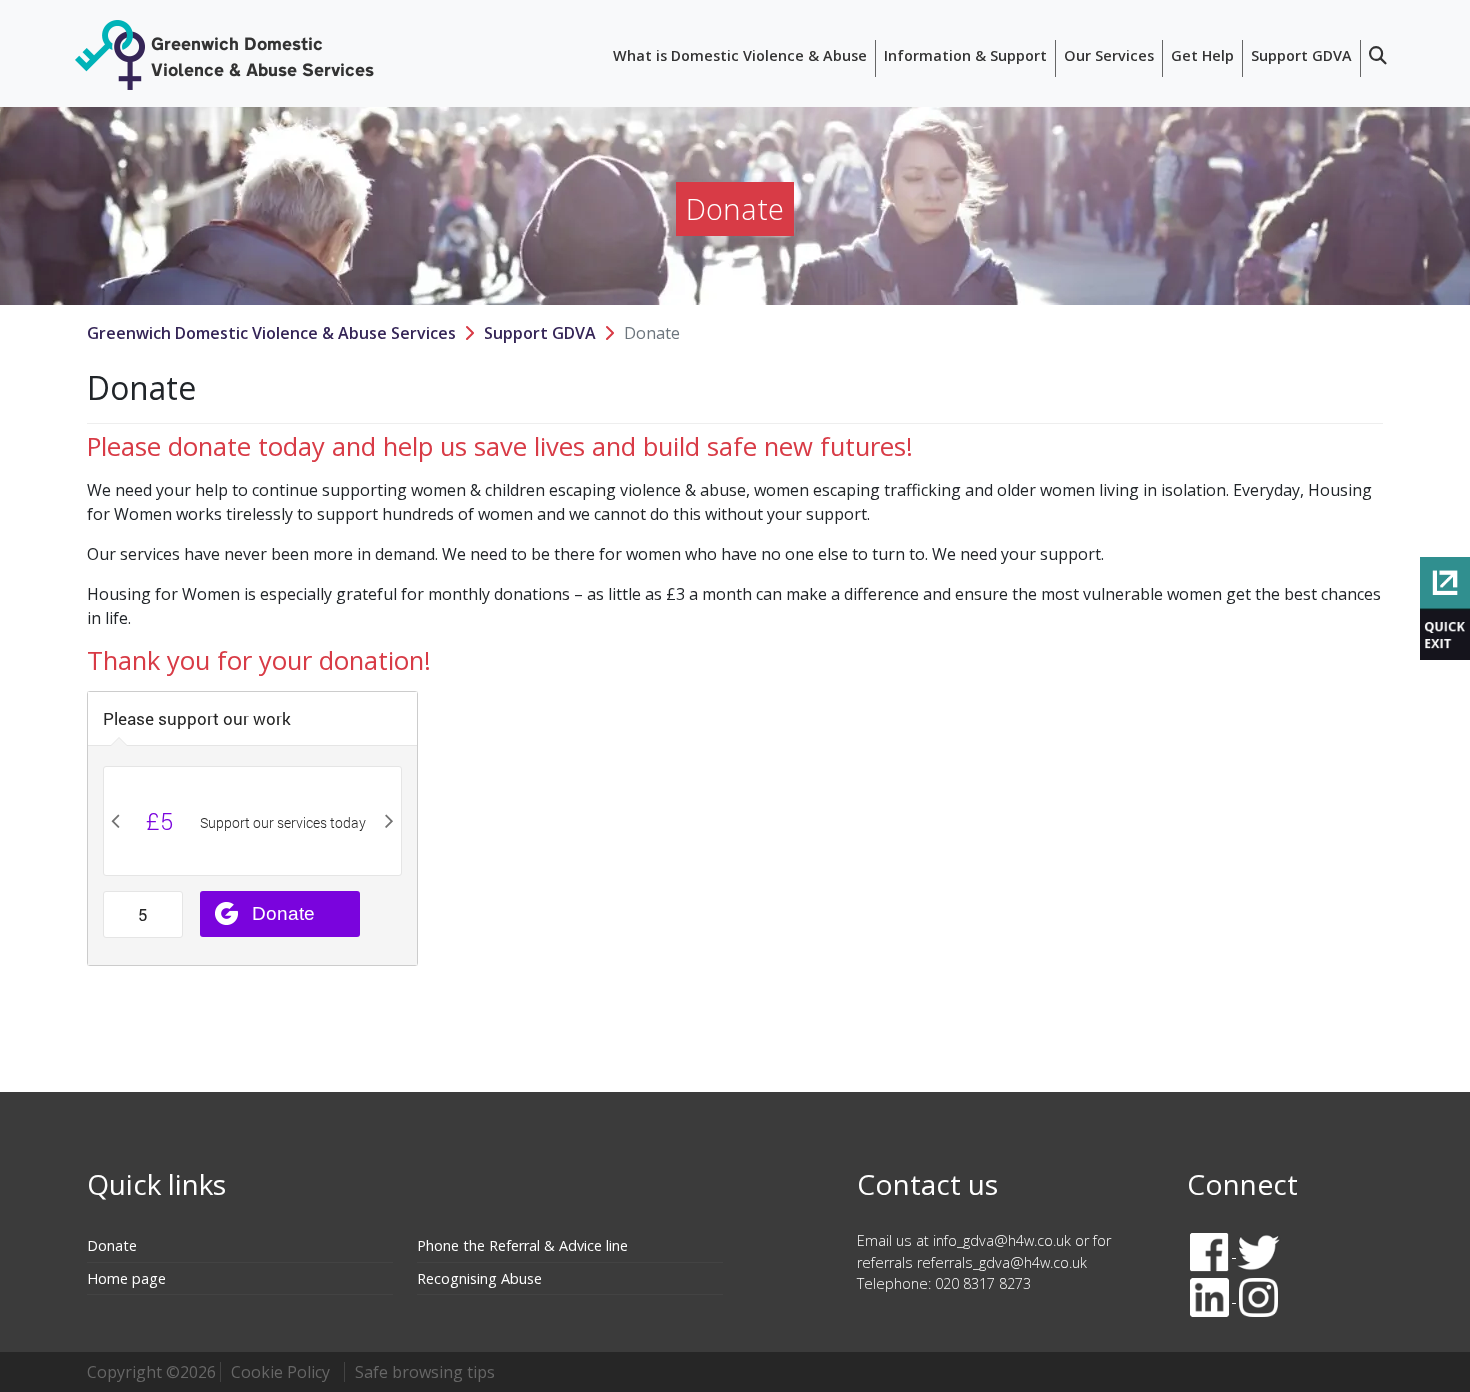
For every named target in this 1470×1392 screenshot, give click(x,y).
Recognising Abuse (479, 1278)
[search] (1378, 58)
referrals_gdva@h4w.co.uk (1002, 1262)
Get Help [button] (1202, 55)
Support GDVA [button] (1301, 55)
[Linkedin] (1211, 1296)
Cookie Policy (280, 1372)
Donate (112, 1245)
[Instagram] (1258, 1296)
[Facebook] (1211, 1251)
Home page (126, 1278)
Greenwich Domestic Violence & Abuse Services (271, 333)
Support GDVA (540, 333)
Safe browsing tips (425, 1372)
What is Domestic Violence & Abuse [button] (740, 55)
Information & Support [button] (965, 55)
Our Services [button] (1109, 55)
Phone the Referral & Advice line (522, 1245)
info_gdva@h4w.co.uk (1002, 1240)
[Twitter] (1258, 1251)
